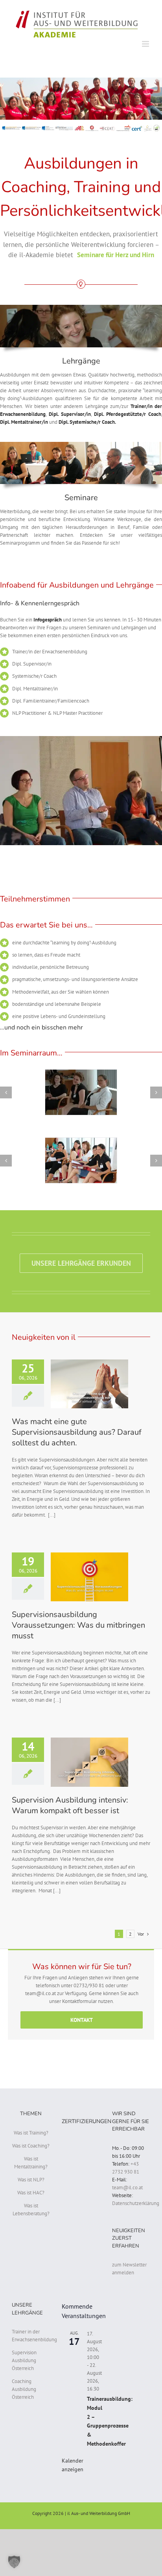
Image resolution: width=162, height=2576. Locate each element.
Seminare (81, 498)
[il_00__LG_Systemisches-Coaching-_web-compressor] (81, 444)
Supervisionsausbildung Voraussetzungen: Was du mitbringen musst (78, 1625)
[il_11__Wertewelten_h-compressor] (81, 1092)
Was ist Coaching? (31, 2146)
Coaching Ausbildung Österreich (24, 2389)
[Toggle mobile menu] (146, 44)
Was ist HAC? (31, 2193)
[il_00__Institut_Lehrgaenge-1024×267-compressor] (81, 307)
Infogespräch (48, 620)
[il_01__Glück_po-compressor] (81, 1160)
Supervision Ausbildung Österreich (24, 2360)
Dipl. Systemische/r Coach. (88, 422)
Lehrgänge (81, 361)
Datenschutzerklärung (136, 2203)
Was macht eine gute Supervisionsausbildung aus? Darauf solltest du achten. (77, 1432)
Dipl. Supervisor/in (70, 414)
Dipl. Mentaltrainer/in (24, 422)
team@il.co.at (127, 2187)
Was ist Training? (31, 2133)
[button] (14, 2562)
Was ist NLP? (31, 2180)
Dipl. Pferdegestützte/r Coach (128, 414)
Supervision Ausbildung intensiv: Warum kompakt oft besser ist (70, 1805)
